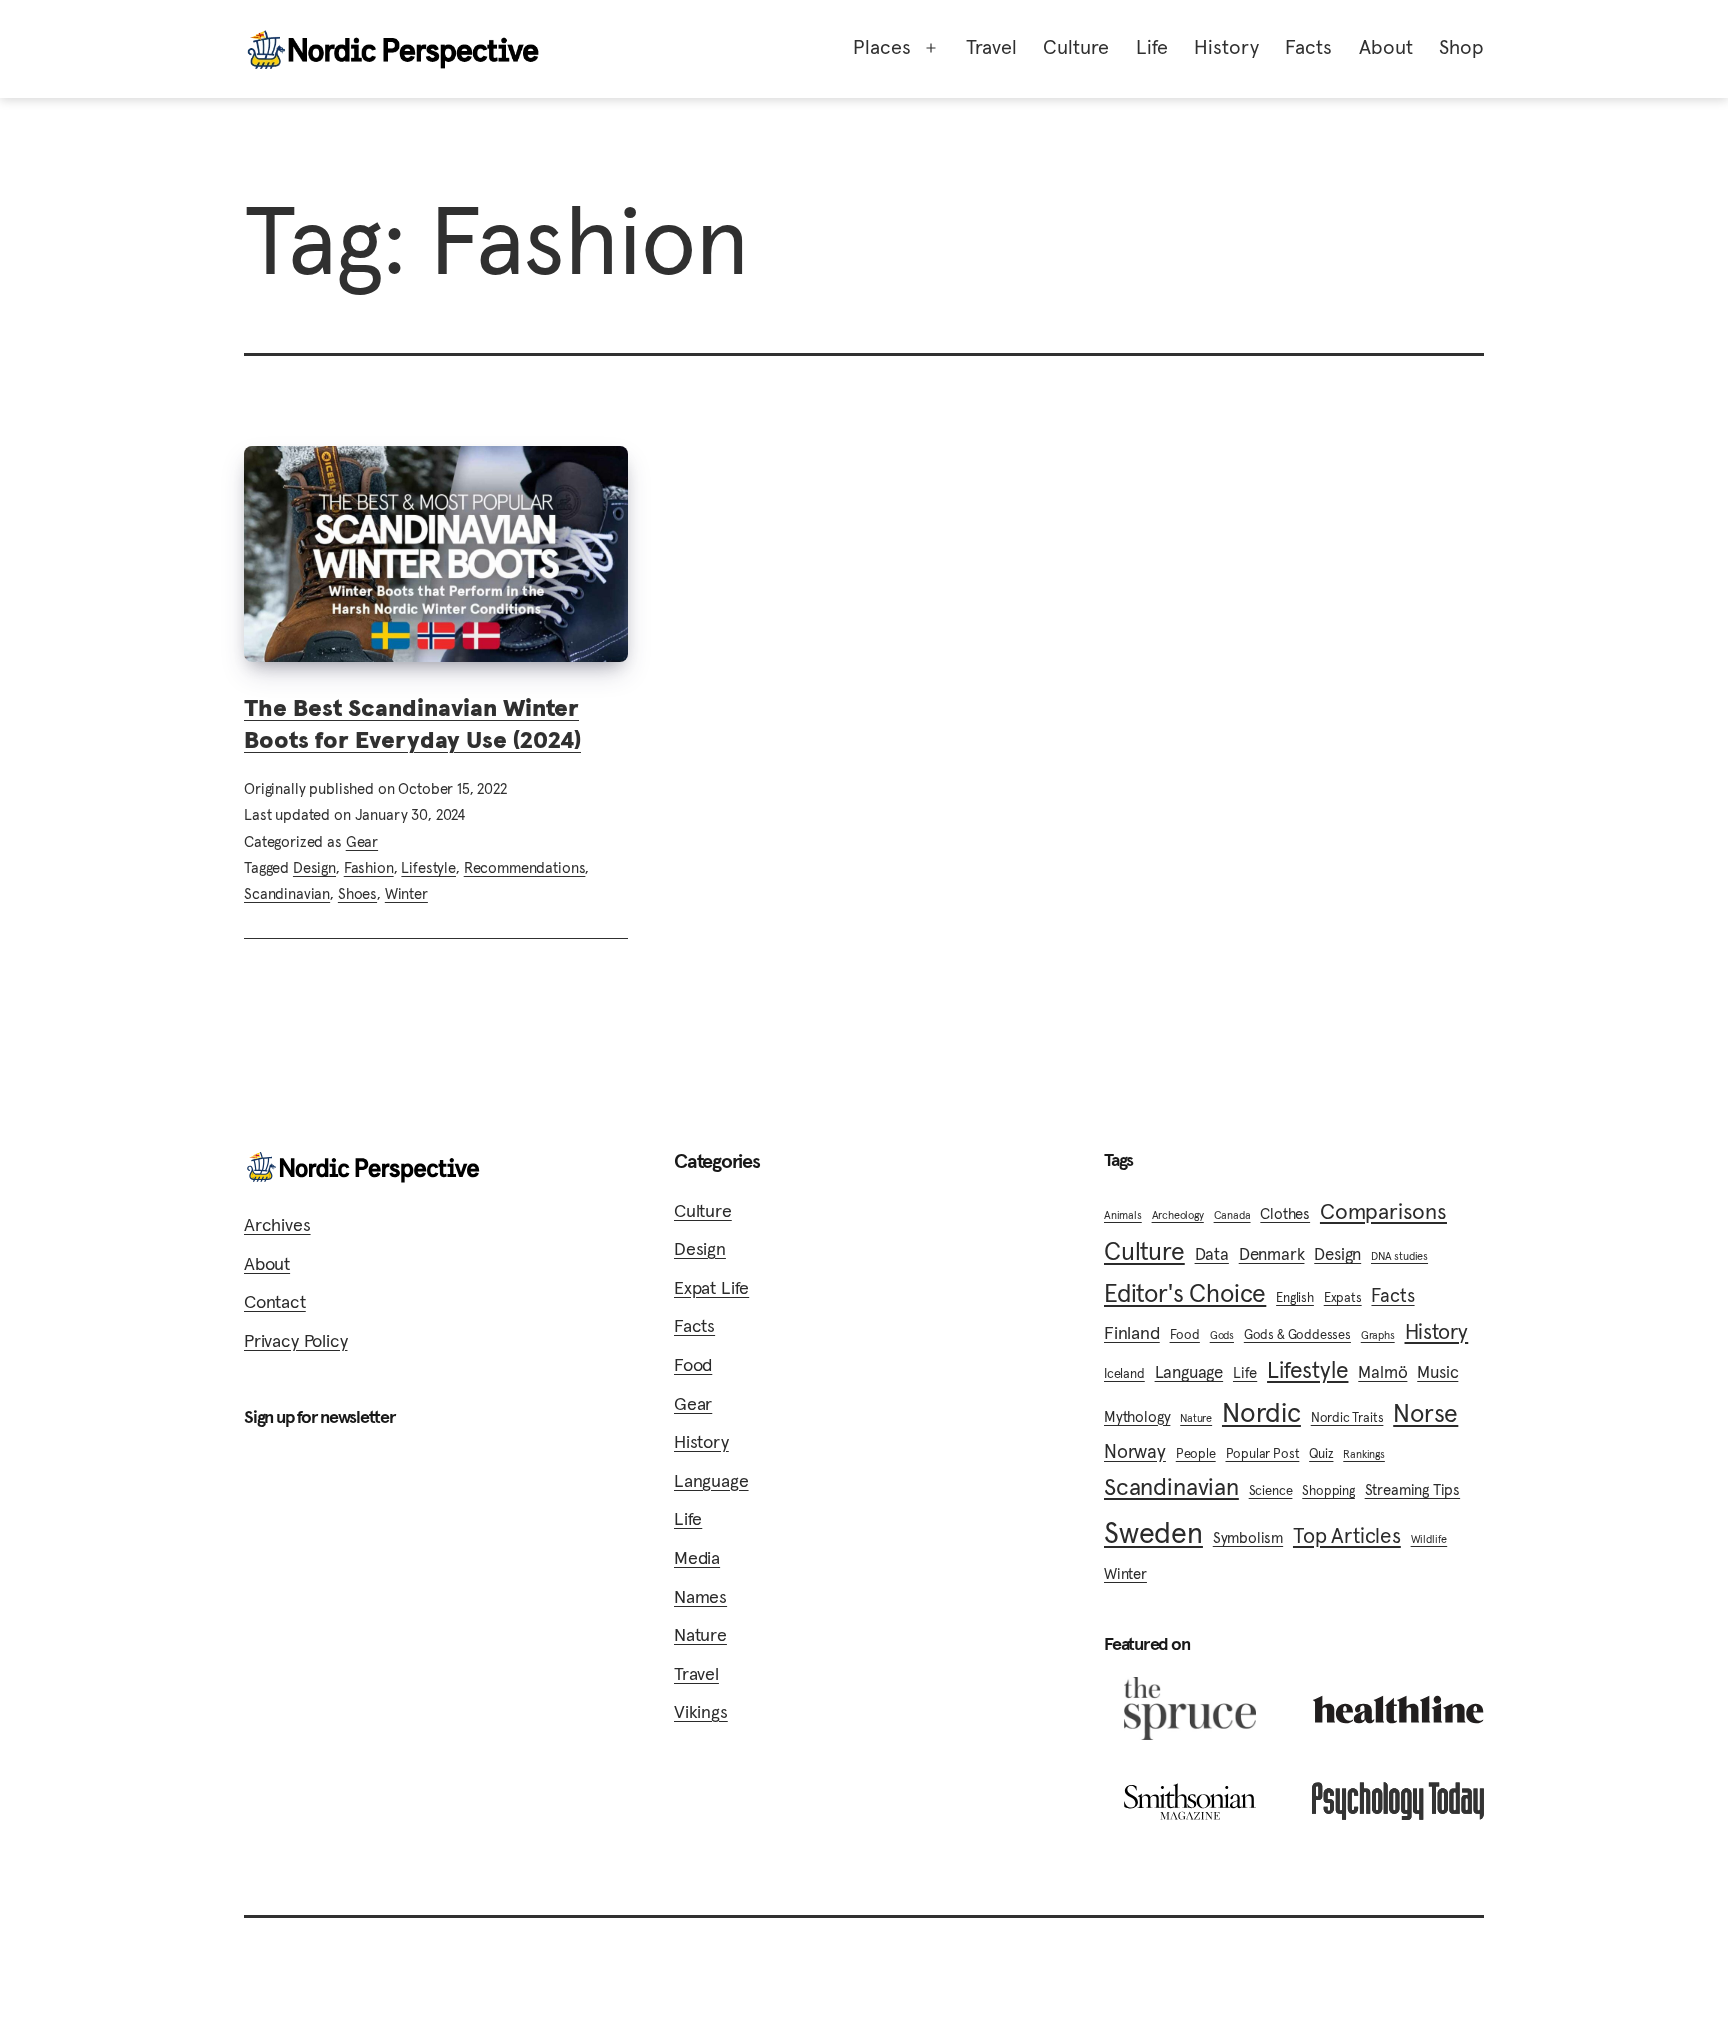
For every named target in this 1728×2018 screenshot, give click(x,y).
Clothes (1285, 1213)
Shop (1461, 47)
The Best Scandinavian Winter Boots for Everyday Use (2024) (412, 723)
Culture (1076, 47)
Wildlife (1429, 1539)
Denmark (1272, 1254)
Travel (991, 47)
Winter (406, 893)
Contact (275, 1301)
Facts (1308, 47)
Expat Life (711, 1287)
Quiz (1321, 1453)
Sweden (1153, 1532)
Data (1212, 1254)
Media (697, 1557)
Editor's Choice (1185, 1293)
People (1196, 1453)
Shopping (1328, 1490)
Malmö (1382, 1372)
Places (882, 47)
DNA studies (1399, 1256)
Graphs (1378, 1335)
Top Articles (1347, 1535)
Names (700, 1596)
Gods (1222, 1335)
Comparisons (1383, 1211)
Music (1437, 1372)
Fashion (369, 867)
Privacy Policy (295, 1340)
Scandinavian (287, 893)
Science (1271, 1490)
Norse (1425, 1413)
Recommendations (525, 867)
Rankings (1364, 1454)
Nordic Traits (1347, 1417)
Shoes (357, 893)
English (1295, 1297)
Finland (1132, 1333)
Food (693, 1364)
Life (1152, 47)
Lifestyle (428, 867)
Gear (362, 841)
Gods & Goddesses (1297, 1334)
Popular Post (1263, 1453)
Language (711, 1480)
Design (314, 867)
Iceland (1124, 1373)
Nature (700, 1634)
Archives (277, 1224)
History (1226, 47)
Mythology (1137, 1416)
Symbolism (1248, 1537)
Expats (1343, 1297)
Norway (1135, 1451)
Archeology (1178, 1215)
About (1386, 47)
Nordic (1261, 1412)
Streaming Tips (1412, 1489)
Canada (1232, 1215)
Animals (1123, 1215)
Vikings (701, 1711)
